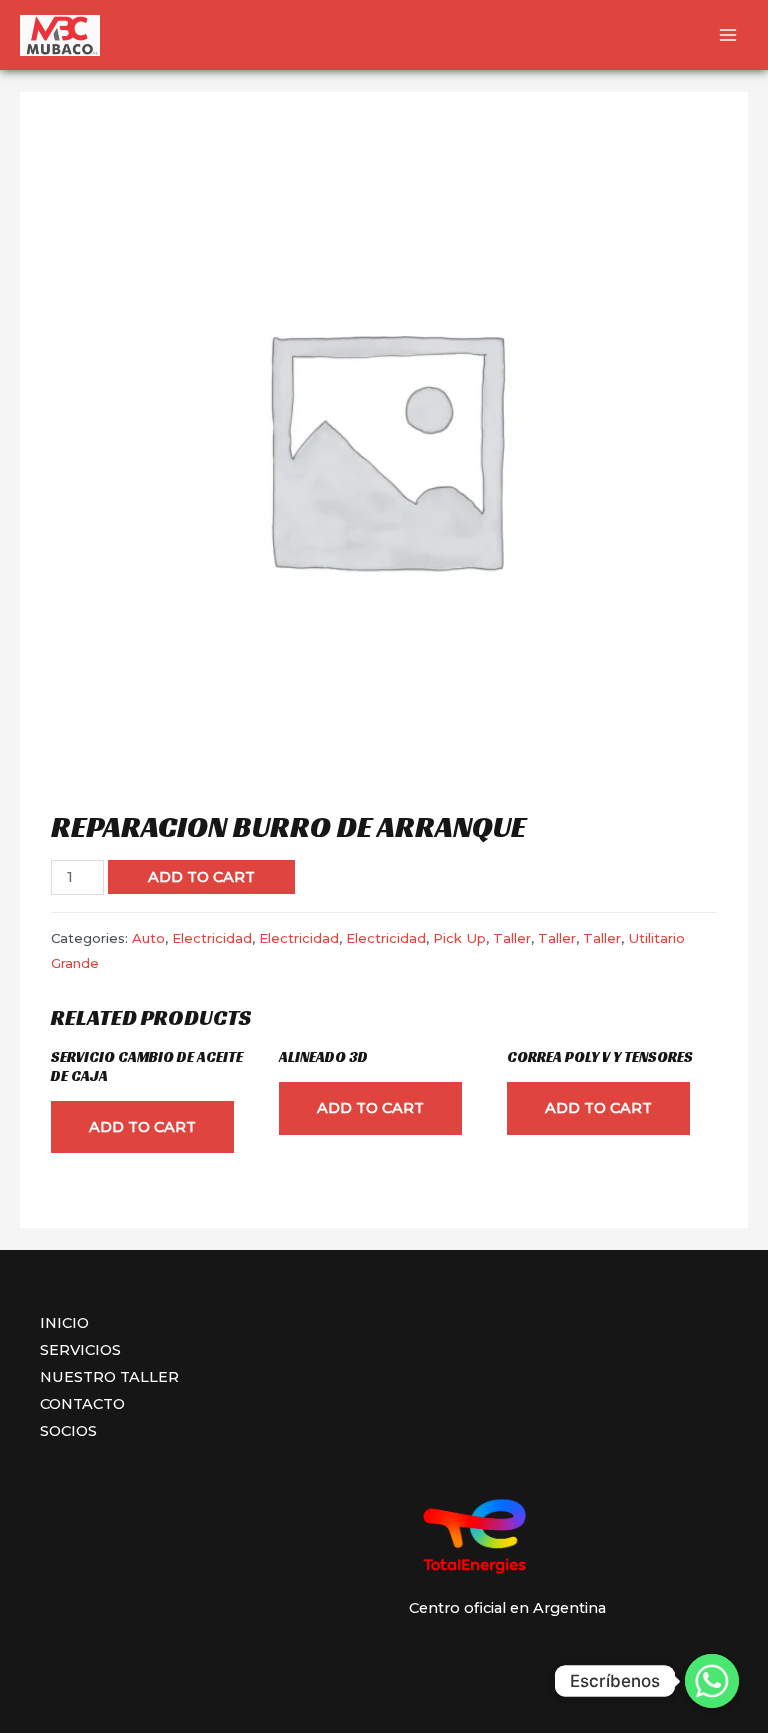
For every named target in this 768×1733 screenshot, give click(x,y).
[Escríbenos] (712, 1681)
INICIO (64, 1323)
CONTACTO (82, 1404)
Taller (512, 938)
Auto (148, 938)
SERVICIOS (80, 1350)
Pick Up (459, 938)
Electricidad (212, 938)
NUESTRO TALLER (109, 1377)
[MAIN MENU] (728, 35)
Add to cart (201, 877)
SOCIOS (68, 1431)
